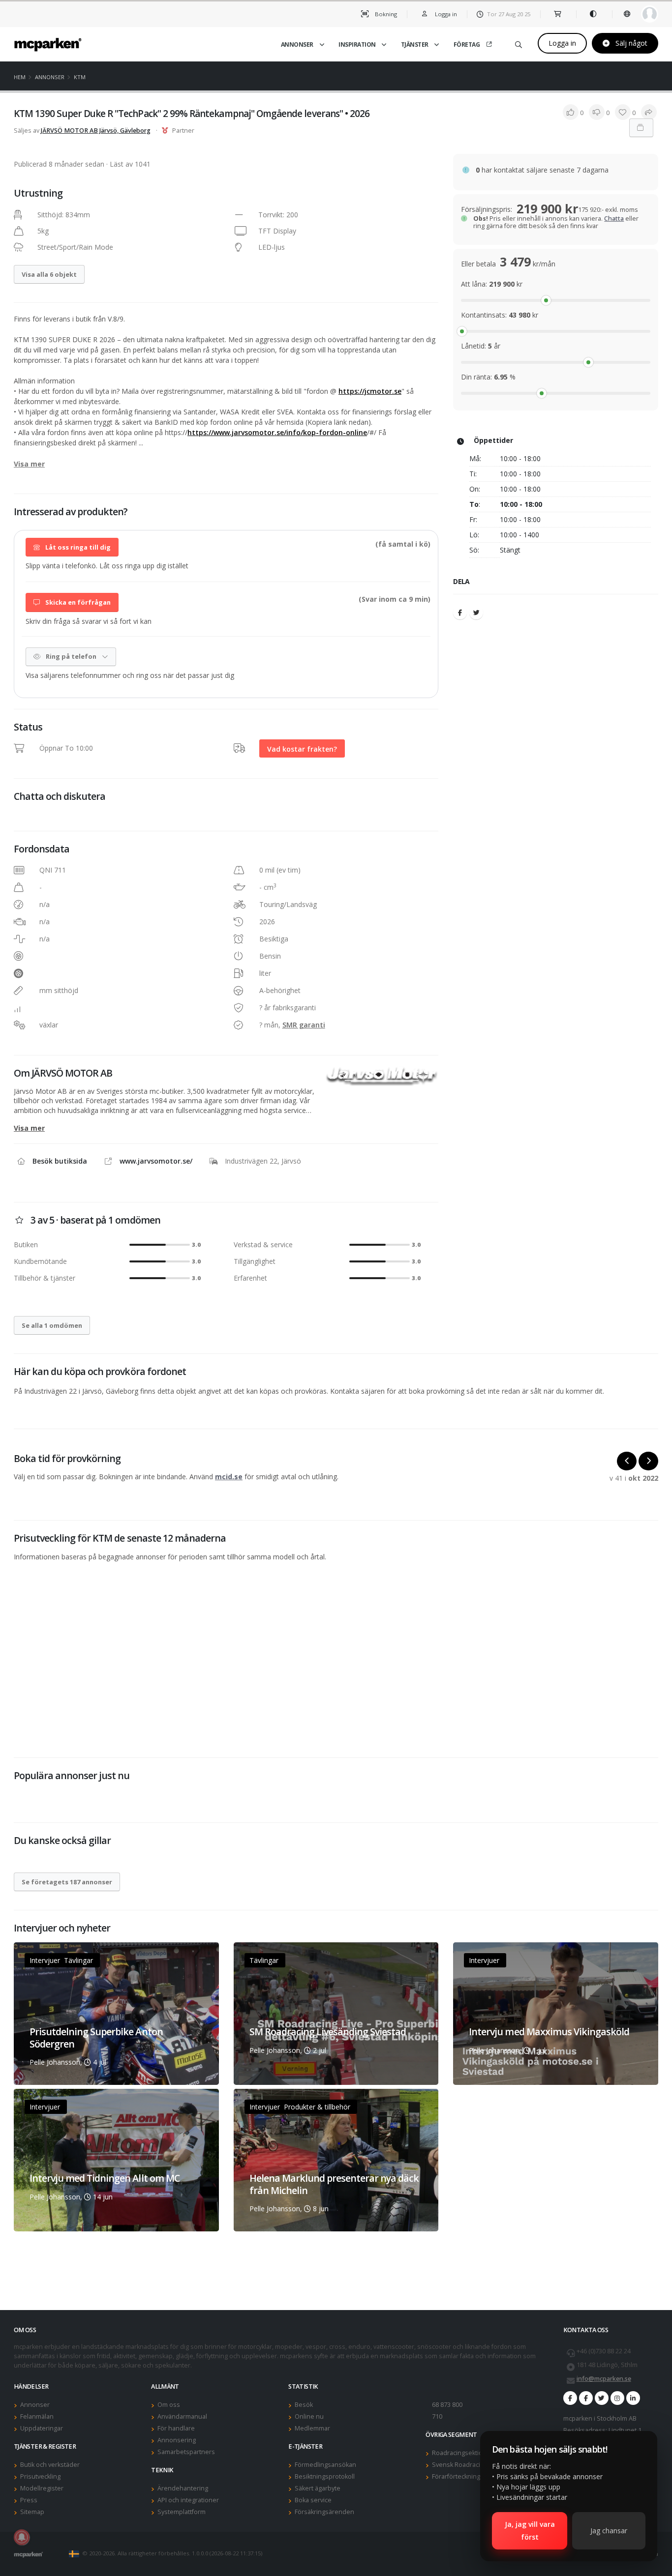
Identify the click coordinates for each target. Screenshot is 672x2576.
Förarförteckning (456, 2476)
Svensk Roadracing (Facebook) (476, 2465)
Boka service (313, 2500)
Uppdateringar (42, 2428)
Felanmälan (37, 2416)
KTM (80, 77)
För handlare (176, 2428)
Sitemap (32, 2512)
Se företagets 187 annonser (67, 1882)
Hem (20, 77)
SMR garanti (304, 1025)
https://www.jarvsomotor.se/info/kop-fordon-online (277, 432)
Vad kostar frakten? (302, 748)
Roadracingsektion (459, 2453)
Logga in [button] (445, 14)
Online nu (309, 2416)
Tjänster (415, 44)
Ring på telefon (71, 656)
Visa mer (29, 464)
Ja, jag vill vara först (530, 2531)
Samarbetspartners (186, 2452)
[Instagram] (617, 2398)
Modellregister (42, 2488)
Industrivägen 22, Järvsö (263, 1161)
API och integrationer (188, 2500)
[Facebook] (460, 613)
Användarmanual (182, 2416)
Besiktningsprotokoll (325, 2476)
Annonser (297, 44)
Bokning (385, 14)
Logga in (562, 43)
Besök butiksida (60, 1161)
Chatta (614, 219)
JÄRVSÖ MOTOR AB (69, 131)
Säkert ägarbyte (318, 2488)
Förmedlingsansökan (325, 2465)
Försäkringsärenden (324, 2512)
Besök (304, 2405)
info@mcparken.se (604, 2379)
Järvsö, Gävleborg (125, 131)
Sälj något (630, 43)
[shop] (558, 14)
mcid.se (229, 1477)
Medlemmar (312, 2428)
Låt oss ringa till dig (77, 547)
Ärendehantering (183, 2488)
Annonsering (177, 2440)
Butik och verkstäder (50, 2465)
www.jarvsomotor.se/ (156, 1161)
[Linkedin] (633, 2398)
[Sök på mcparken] (519, 43)
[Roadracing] (586, 2398)
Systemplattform (182, 2512)
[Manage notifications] (22, 2537)
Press (29, 2500)
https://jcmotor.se (370, 391)
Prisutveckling (40, 2476)
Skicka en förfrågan (77, 602)
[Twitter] (476, 613)
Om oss (169, 2405)
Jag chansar (609, 2531)
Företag (467, 44)
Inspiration (357, 44)
